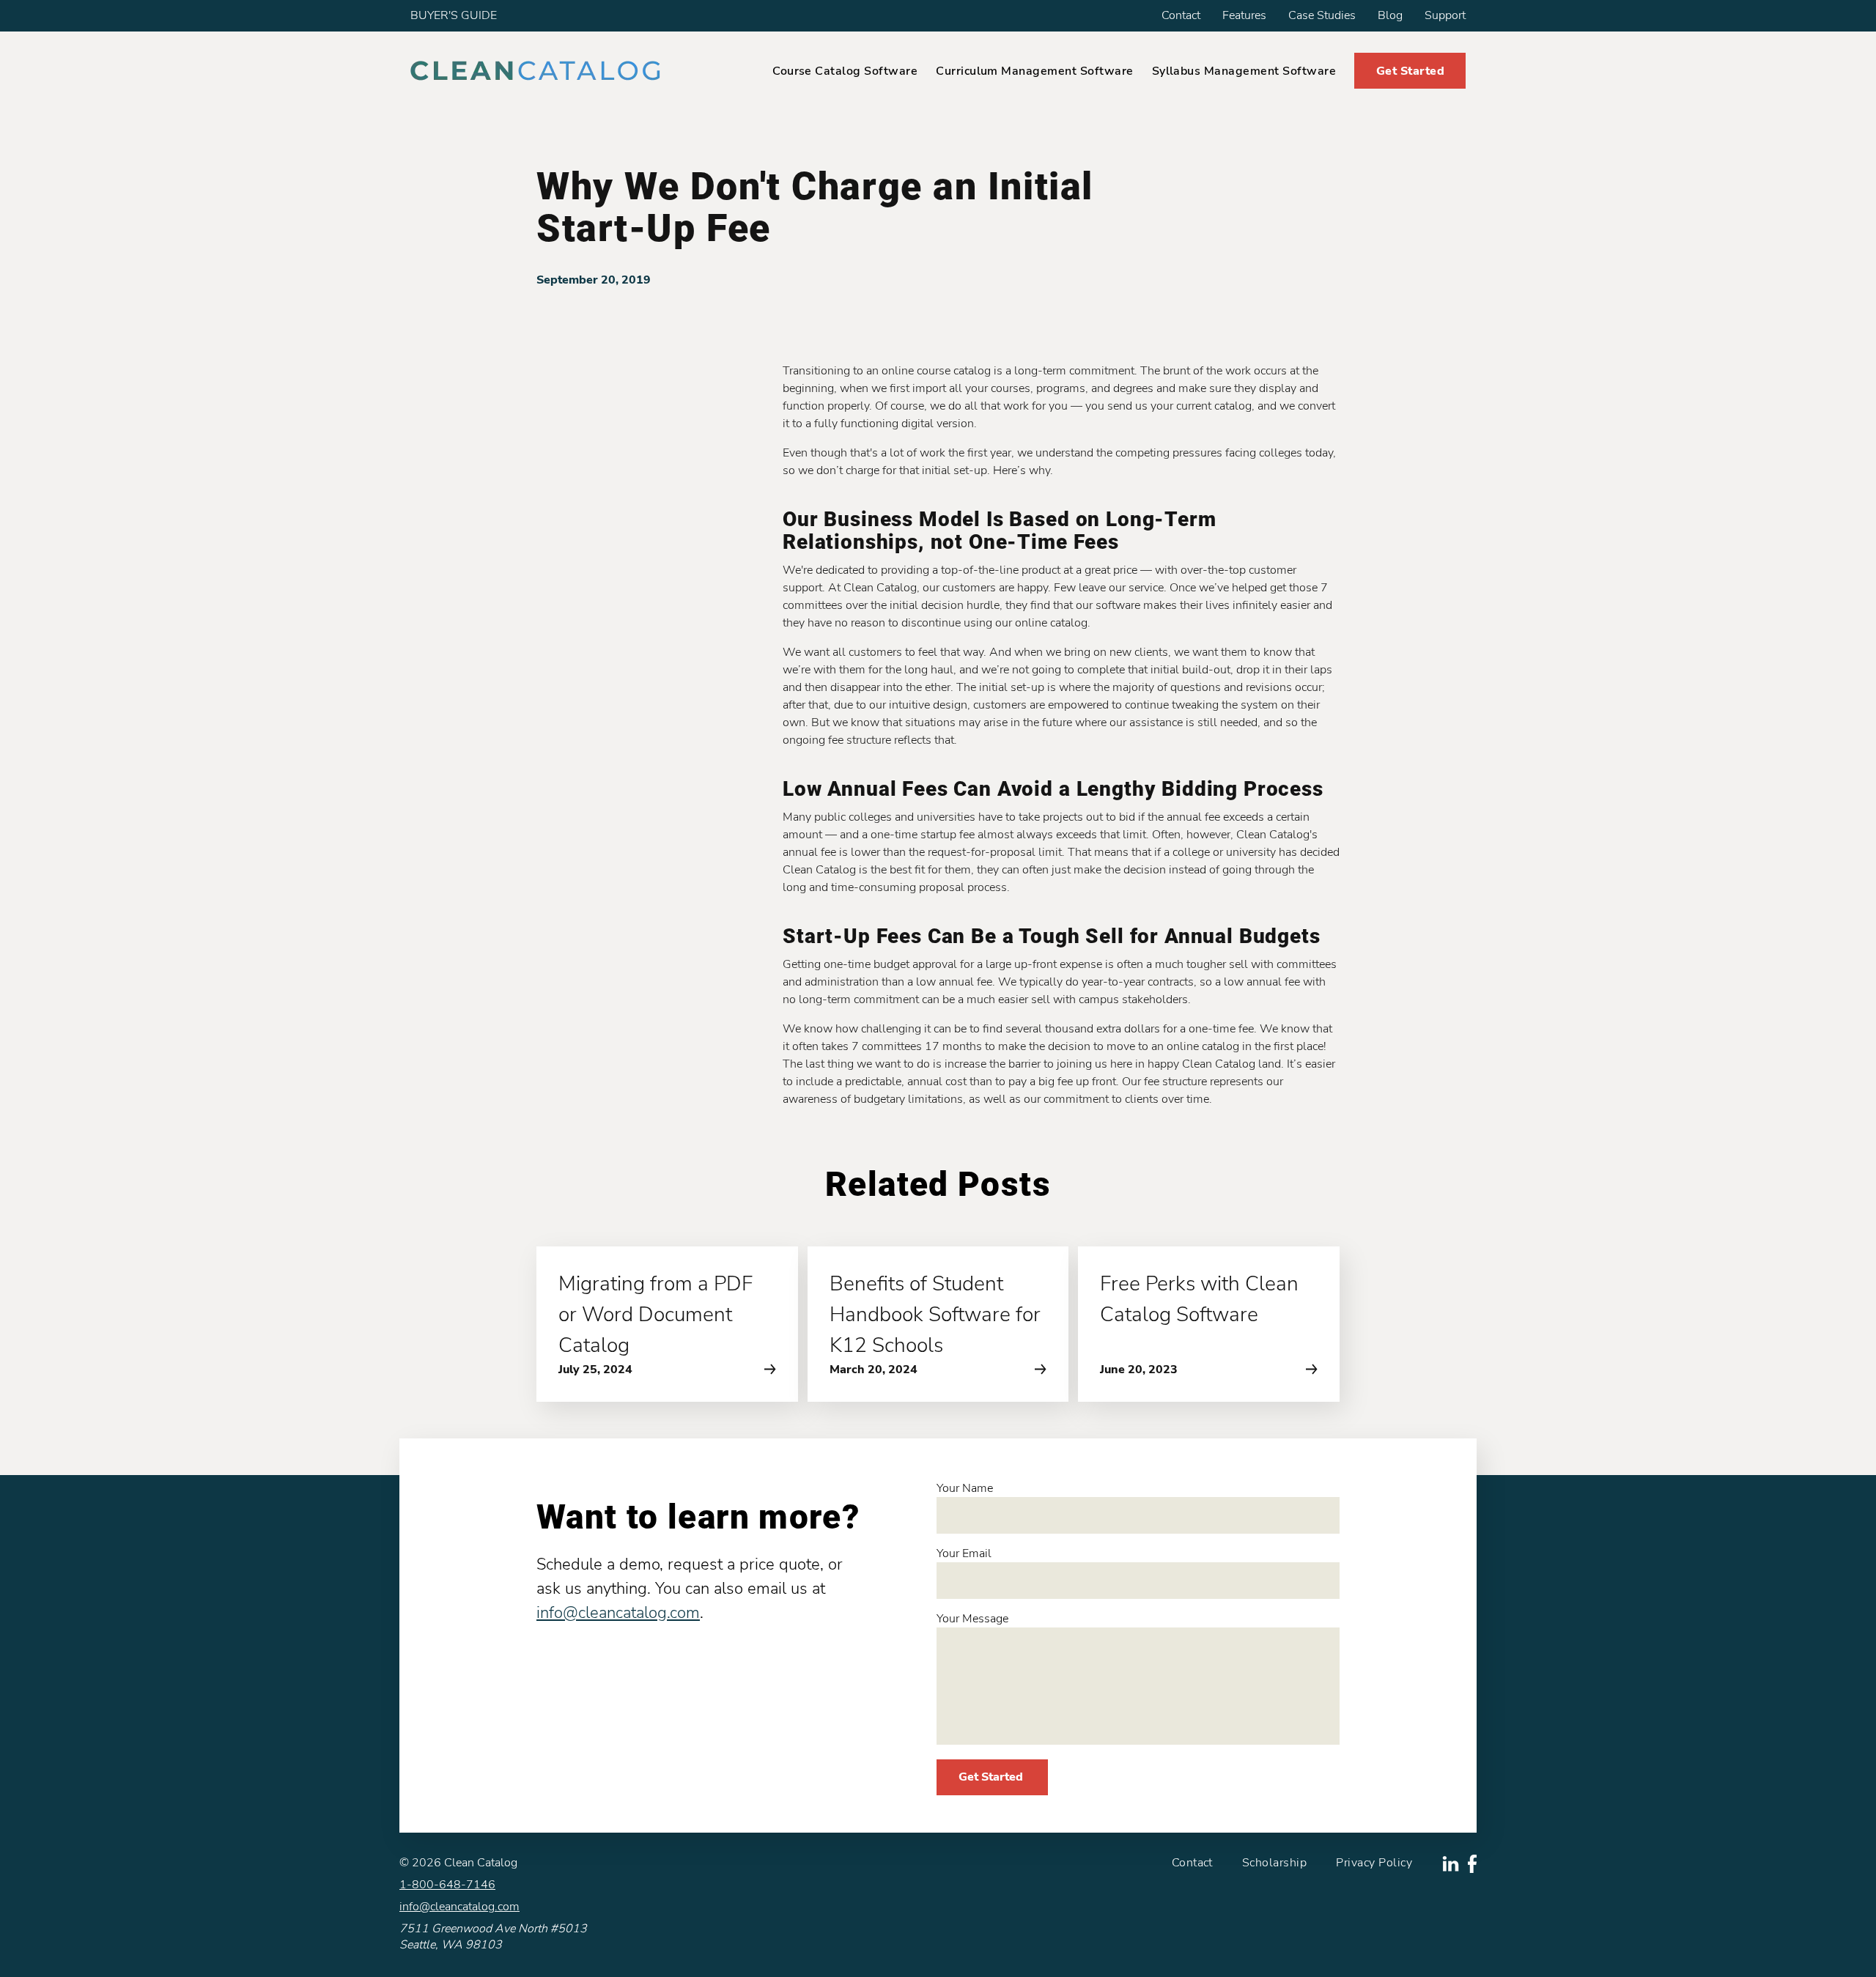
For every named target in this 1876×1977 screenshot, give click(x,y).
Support (1445, 15)
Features (1244, 15)
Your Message (972, 1619)
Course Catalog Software (845, 71)
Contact (1181, 15)
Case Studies (1322, 15)
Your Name (965, 1488)
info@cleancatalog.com (618, 1613)
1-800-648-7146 (447, 1885)
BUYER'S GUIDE (454, 15)
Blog (1390, 15)
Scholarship (1274, 1863)
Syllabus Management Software (1244, 71)
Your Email (964, 1553)
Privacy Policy (1374, 1863)
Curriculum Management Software (1034, 71)
